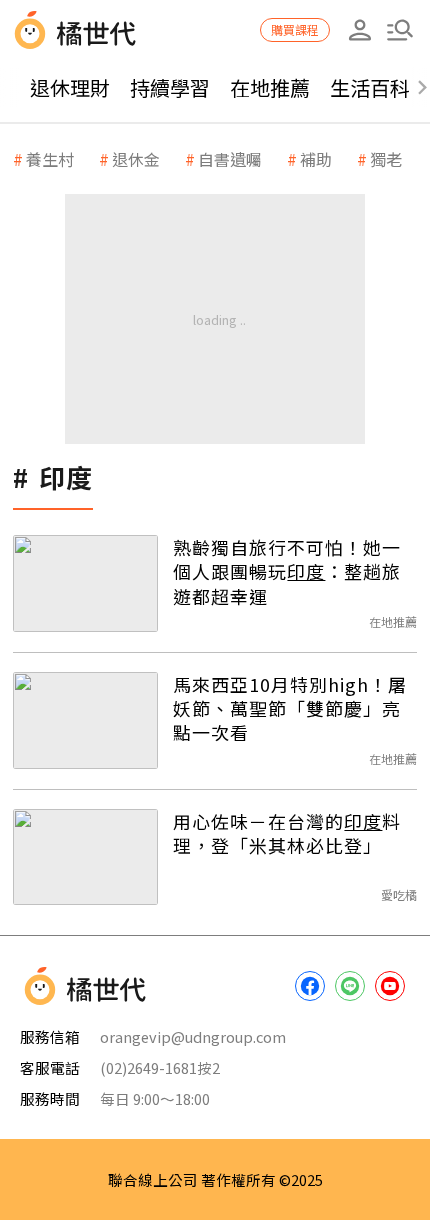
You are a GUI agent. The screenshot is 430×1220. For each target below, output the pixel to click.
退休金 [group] (136, 159)
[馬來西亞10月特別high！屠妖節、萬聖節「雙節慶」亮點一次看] (85, 720)
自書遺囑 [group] (230, 159)
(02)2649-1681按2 (160, 1067)
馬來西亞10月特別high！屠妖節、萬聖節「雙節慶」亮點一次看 (290, 708)
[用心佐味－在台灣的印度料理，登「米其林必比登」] (85, 857)
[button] (400, 30)
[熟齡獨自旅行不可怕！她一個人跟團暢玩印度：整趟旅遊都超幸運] (85, 583)
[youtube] (390, 986)
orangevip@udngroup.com (193, 1036)
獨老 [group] (386, 159)
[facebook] (310, 986)
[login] (360, 30)
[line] (350, 986)
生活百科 (370, 87)
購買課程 (295, 29)
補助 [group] (316, 159)
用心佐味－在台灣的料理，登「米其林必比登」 (287, 833)
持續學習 (170, 87)
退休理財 (70, 87)
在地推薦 (270, 87)
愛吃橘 (399, 894)
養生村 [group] (50, 159)
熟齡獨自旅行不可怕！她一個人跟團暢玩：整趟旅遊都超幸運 (287, 571)
